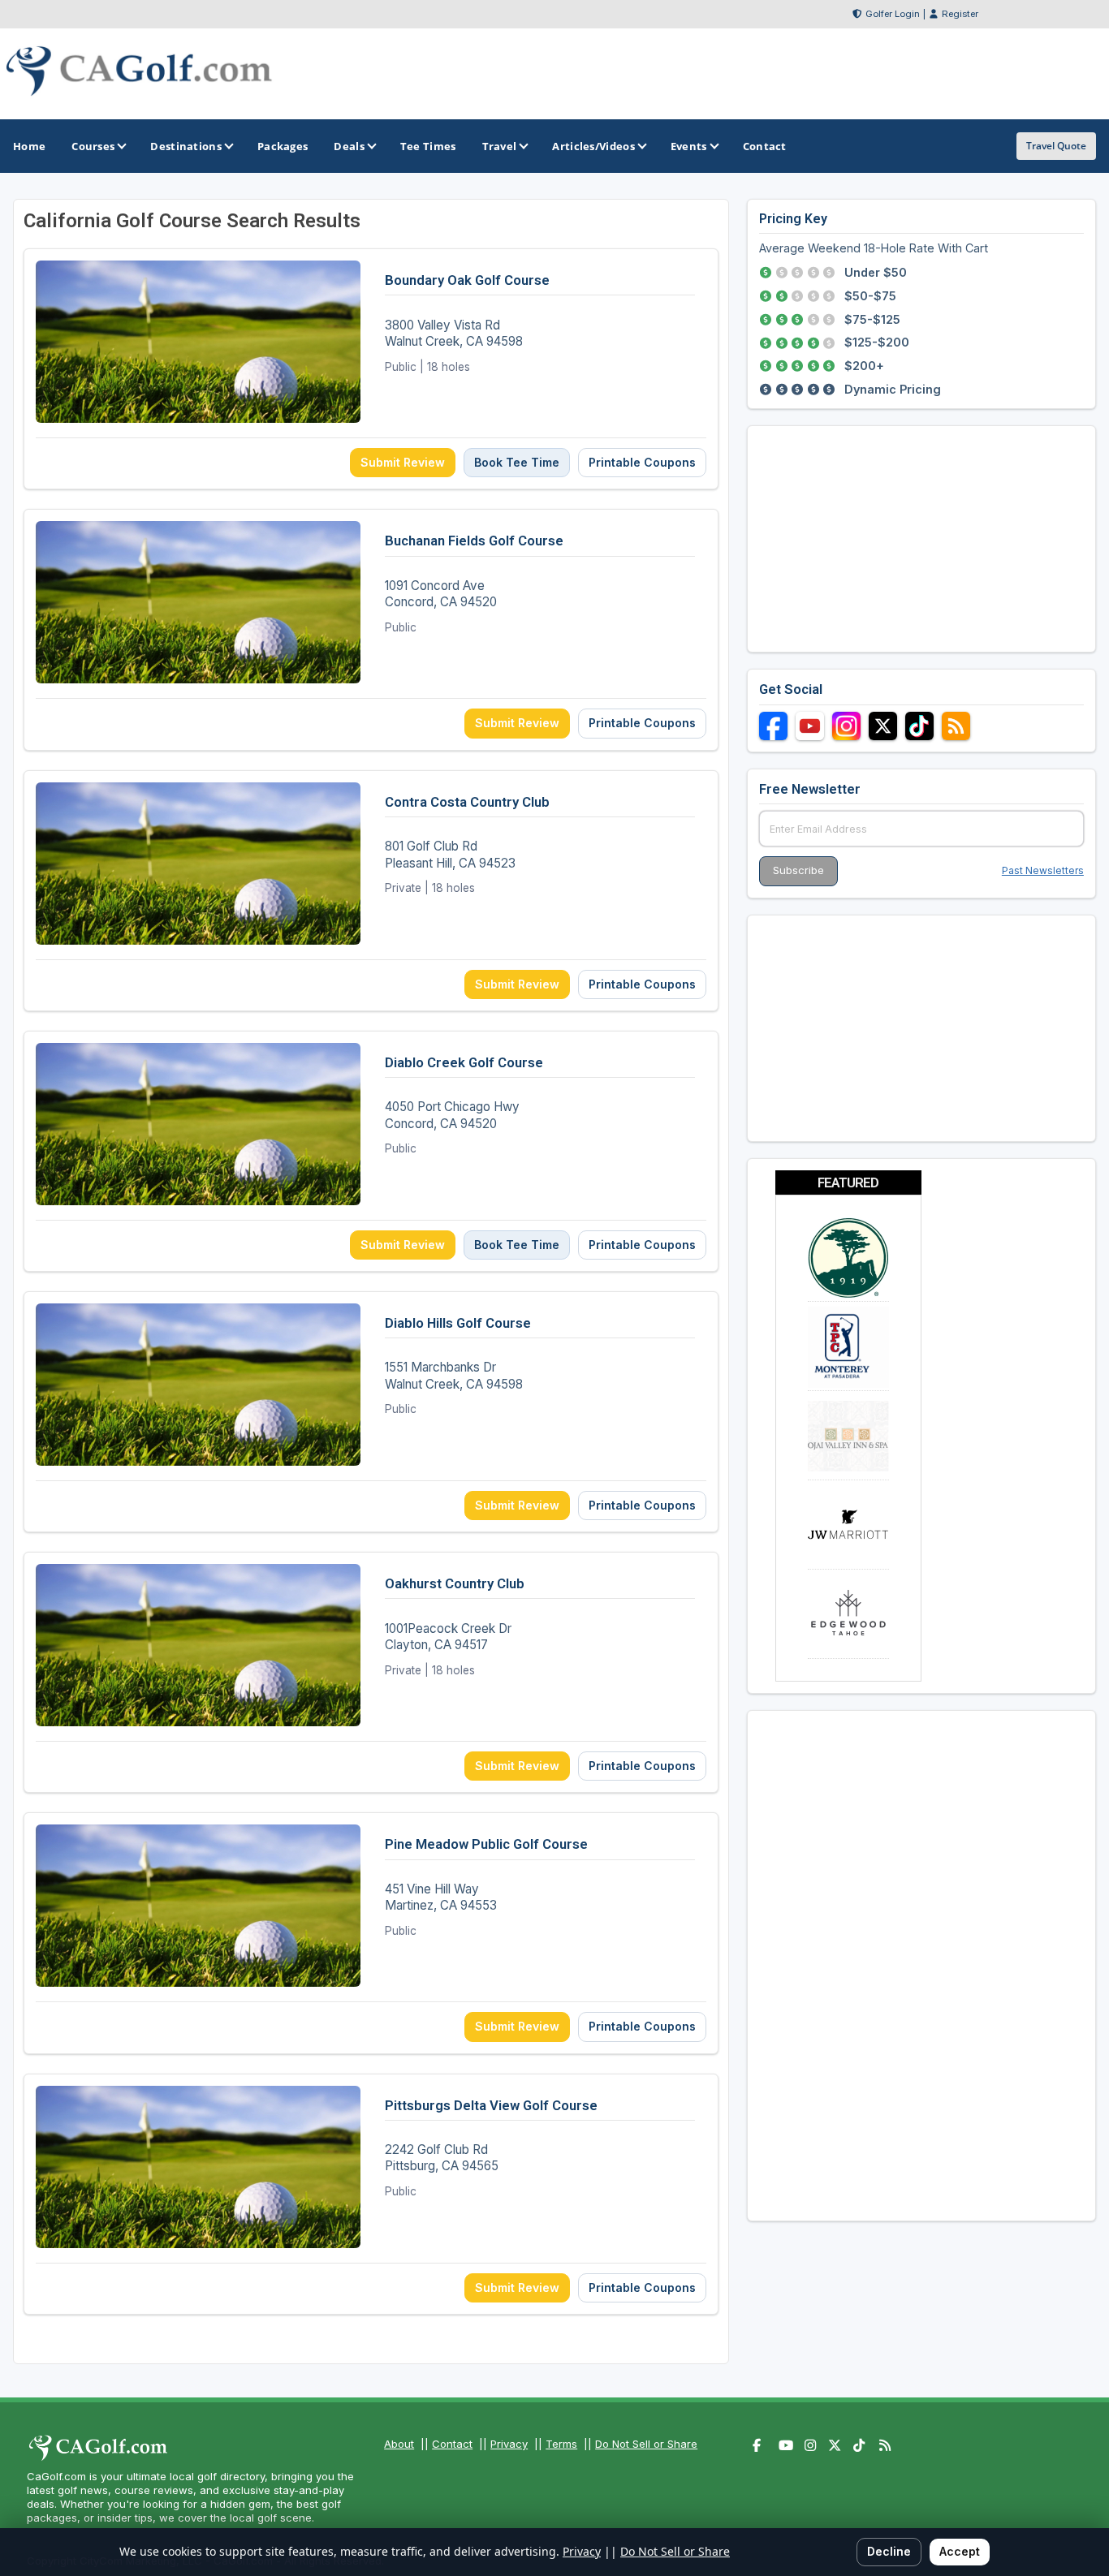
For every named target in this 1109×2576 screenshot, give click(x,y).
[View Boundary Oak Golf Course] (371, 369)
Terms (561, 2444)
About (399, 2444)
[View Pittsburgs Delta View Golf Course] (371, 2194)
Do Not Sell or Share (646, 2444)
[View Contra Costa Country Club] (371, 891)
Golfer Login (893, 14)
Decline (889, 2551)
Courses (93, 146)
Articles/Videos (593, 146)
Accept (960, 2551)
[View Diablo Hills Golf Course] (371, 1412)
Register (960, 14)
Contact (452, 2444)
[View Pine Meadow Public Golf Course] (371, 1933)
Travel (500, 146)
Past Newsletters (1043, 870)
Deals (349, 146)
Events (689, 146)
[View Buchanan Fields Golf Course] (371, 629)
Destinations (186, 146)
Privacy (509, 2444)
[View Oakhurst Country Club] (371, 1672)
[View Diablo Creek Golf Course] (371, 1151)
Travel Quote (1056, 146)
